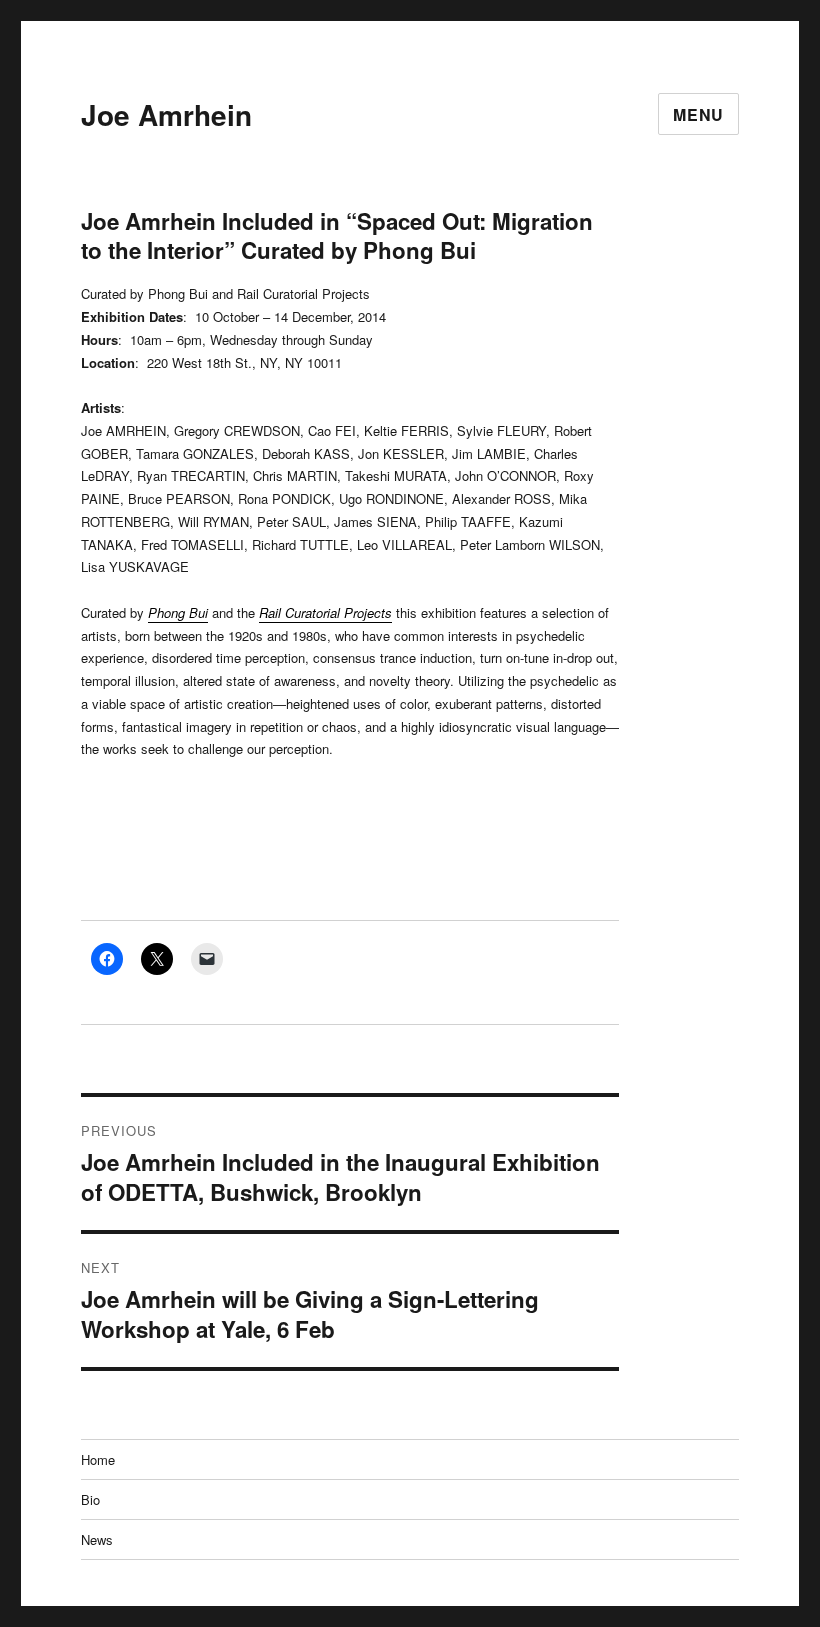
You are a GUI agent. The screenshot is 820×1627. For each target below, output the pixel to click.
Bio (90, 1499)
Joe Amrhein (166, 114)
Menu (698, 114)
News (97, 1539)
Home (98, 1459)
